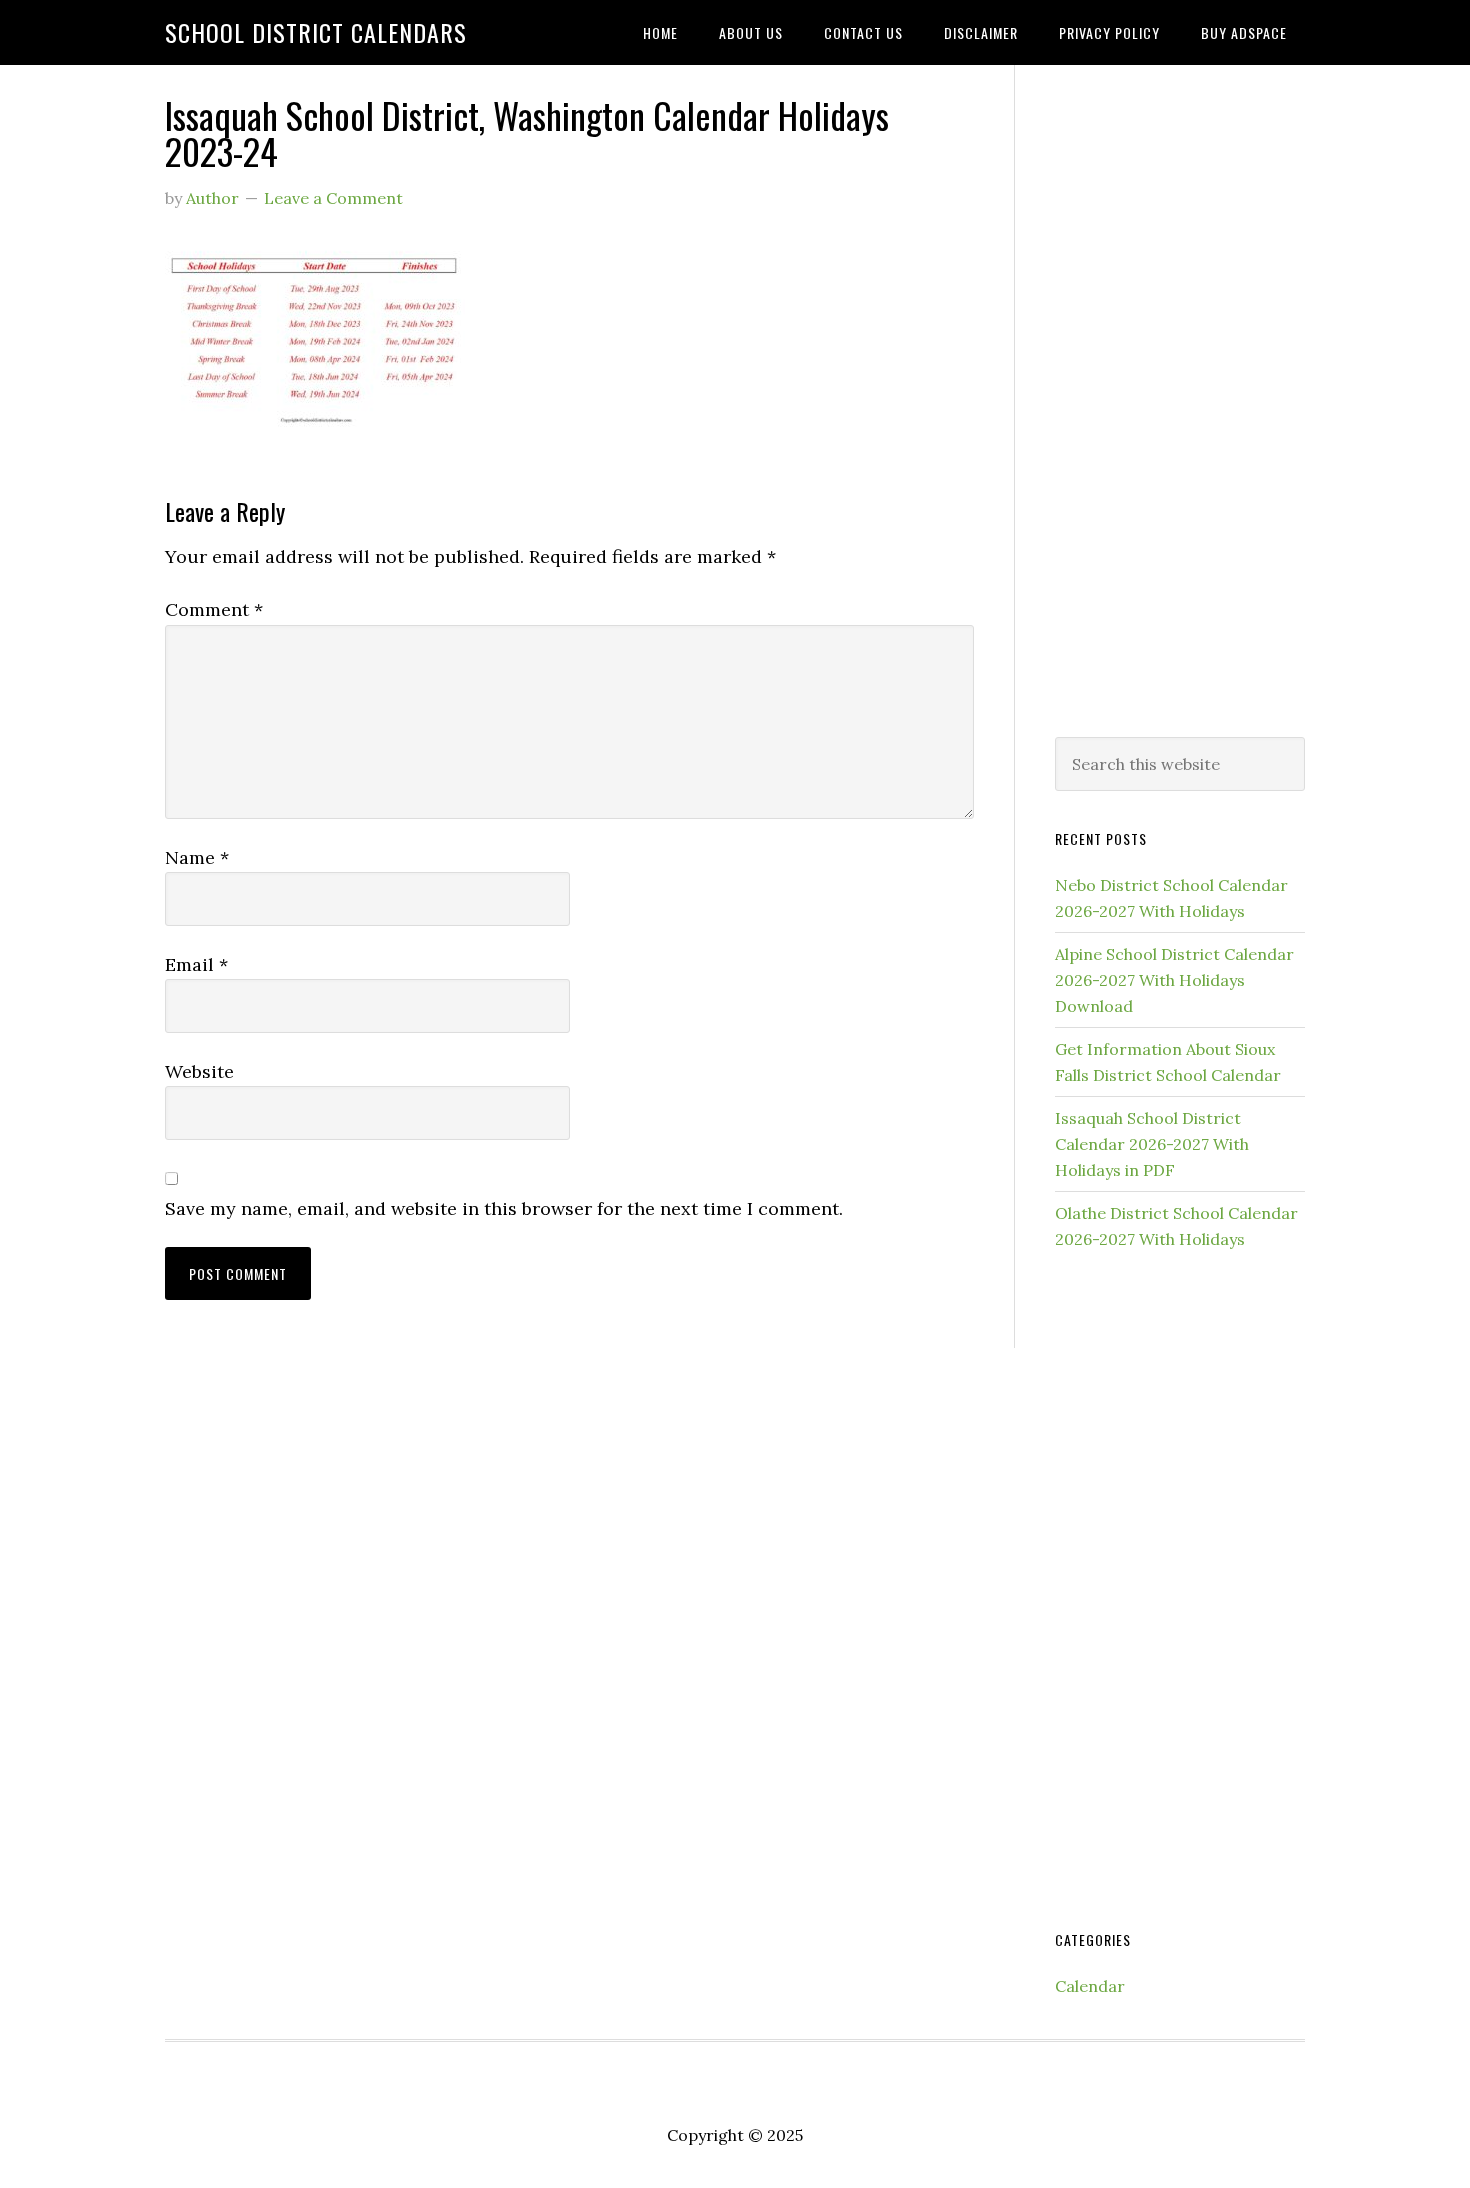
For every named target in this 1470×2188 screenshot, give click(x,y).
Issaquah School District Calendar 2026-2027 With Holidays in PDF (1152, 1144)
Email (196, 964)
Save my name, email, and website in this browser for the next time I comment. (504, 1208)
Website (199, 1071)
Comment (214, 609)
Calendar (1090, 1986)
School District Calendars (316, 32)
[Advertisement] (1180, 397)
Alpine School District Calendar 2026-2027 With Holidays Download (1174, 980)
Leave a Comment (333, 198)
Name (197, 857)
